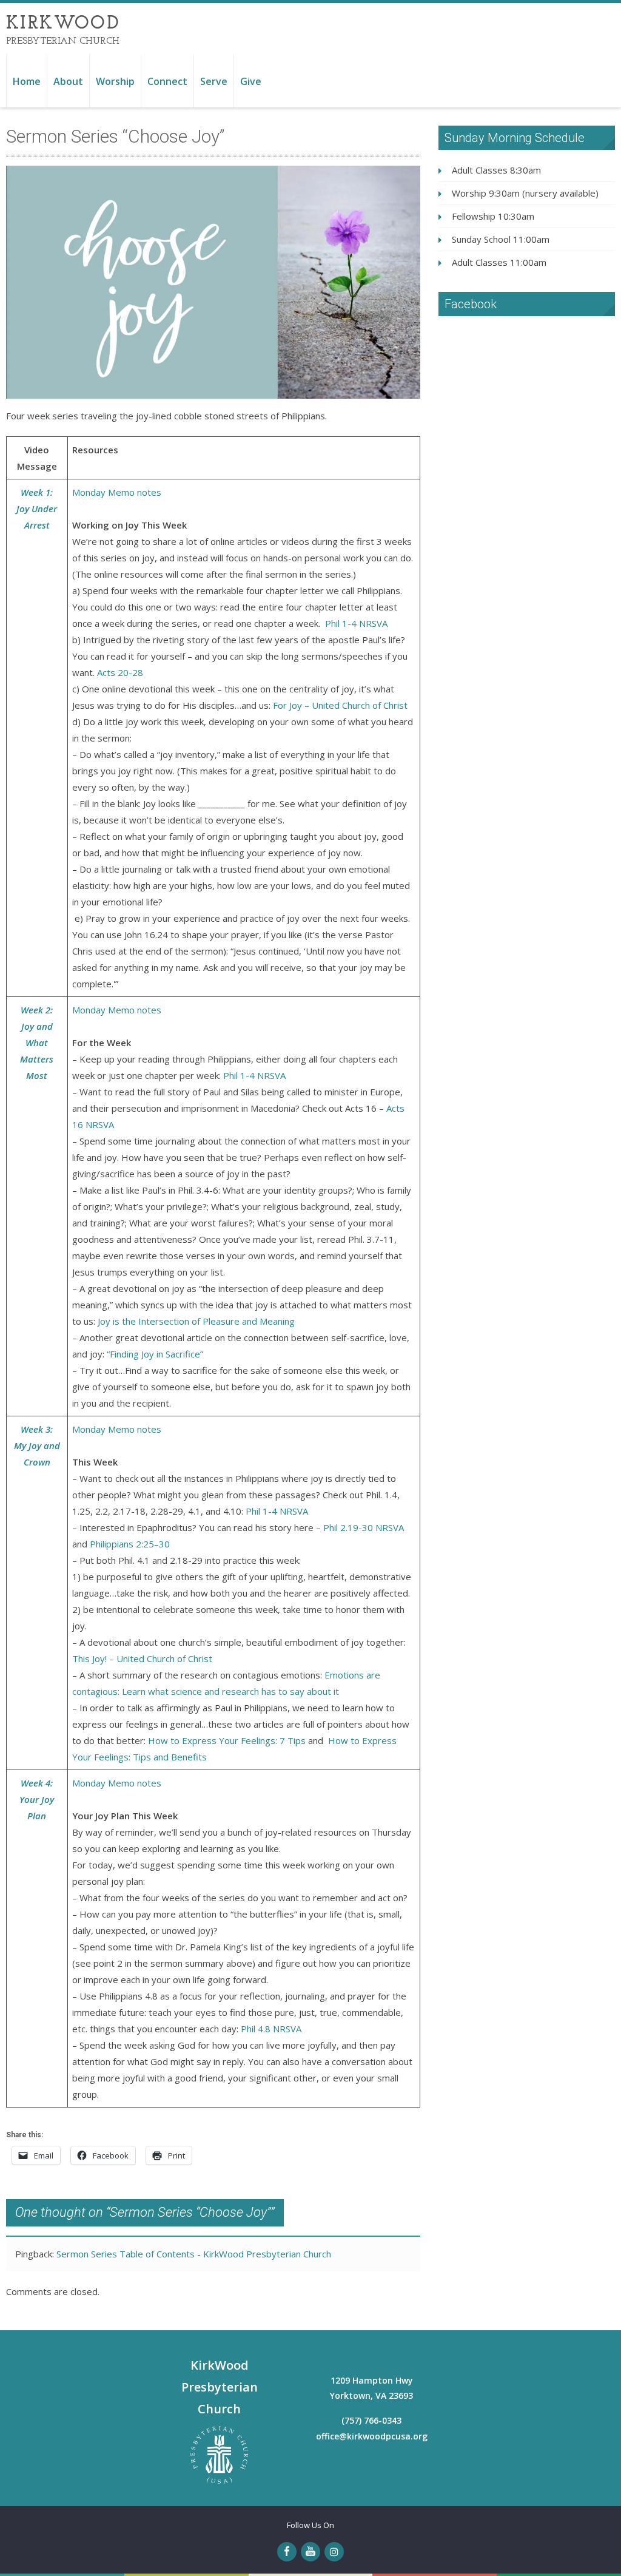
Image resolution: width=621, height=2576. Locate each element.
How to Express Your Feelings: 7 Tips (227, 1740)
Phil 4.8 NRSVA (271, 2029)
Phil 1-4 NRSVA (356, 623)
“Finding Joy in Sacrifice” (155, 1354)
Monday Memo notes (117, 492)
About (68, 81)
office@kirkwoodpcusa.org (372, 2436)
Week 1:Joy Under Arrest (37, 509)
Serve (214, 81)
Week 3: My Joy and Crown (37, 1445)
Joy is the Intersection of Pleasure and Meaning (196, 1321)
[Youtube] (310, 2552)
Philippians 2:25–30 (130, 1544)
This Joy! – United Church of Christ (142, 1658)
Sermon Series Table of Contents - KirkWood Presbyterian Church (194, 2254)
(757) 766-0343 (371, 2420)
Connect (167, 81)
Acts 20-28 (121, 672)
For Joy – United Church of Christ (340, 705)
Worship (115, 81)
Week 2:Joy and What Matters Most (37, 1043)
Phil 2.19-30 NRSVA (364, 1527)
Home (27, 81)
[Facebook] (287, 2552)
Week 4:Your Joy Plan (37, 1799)
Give (251, 81)
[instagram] (334, 2552)
